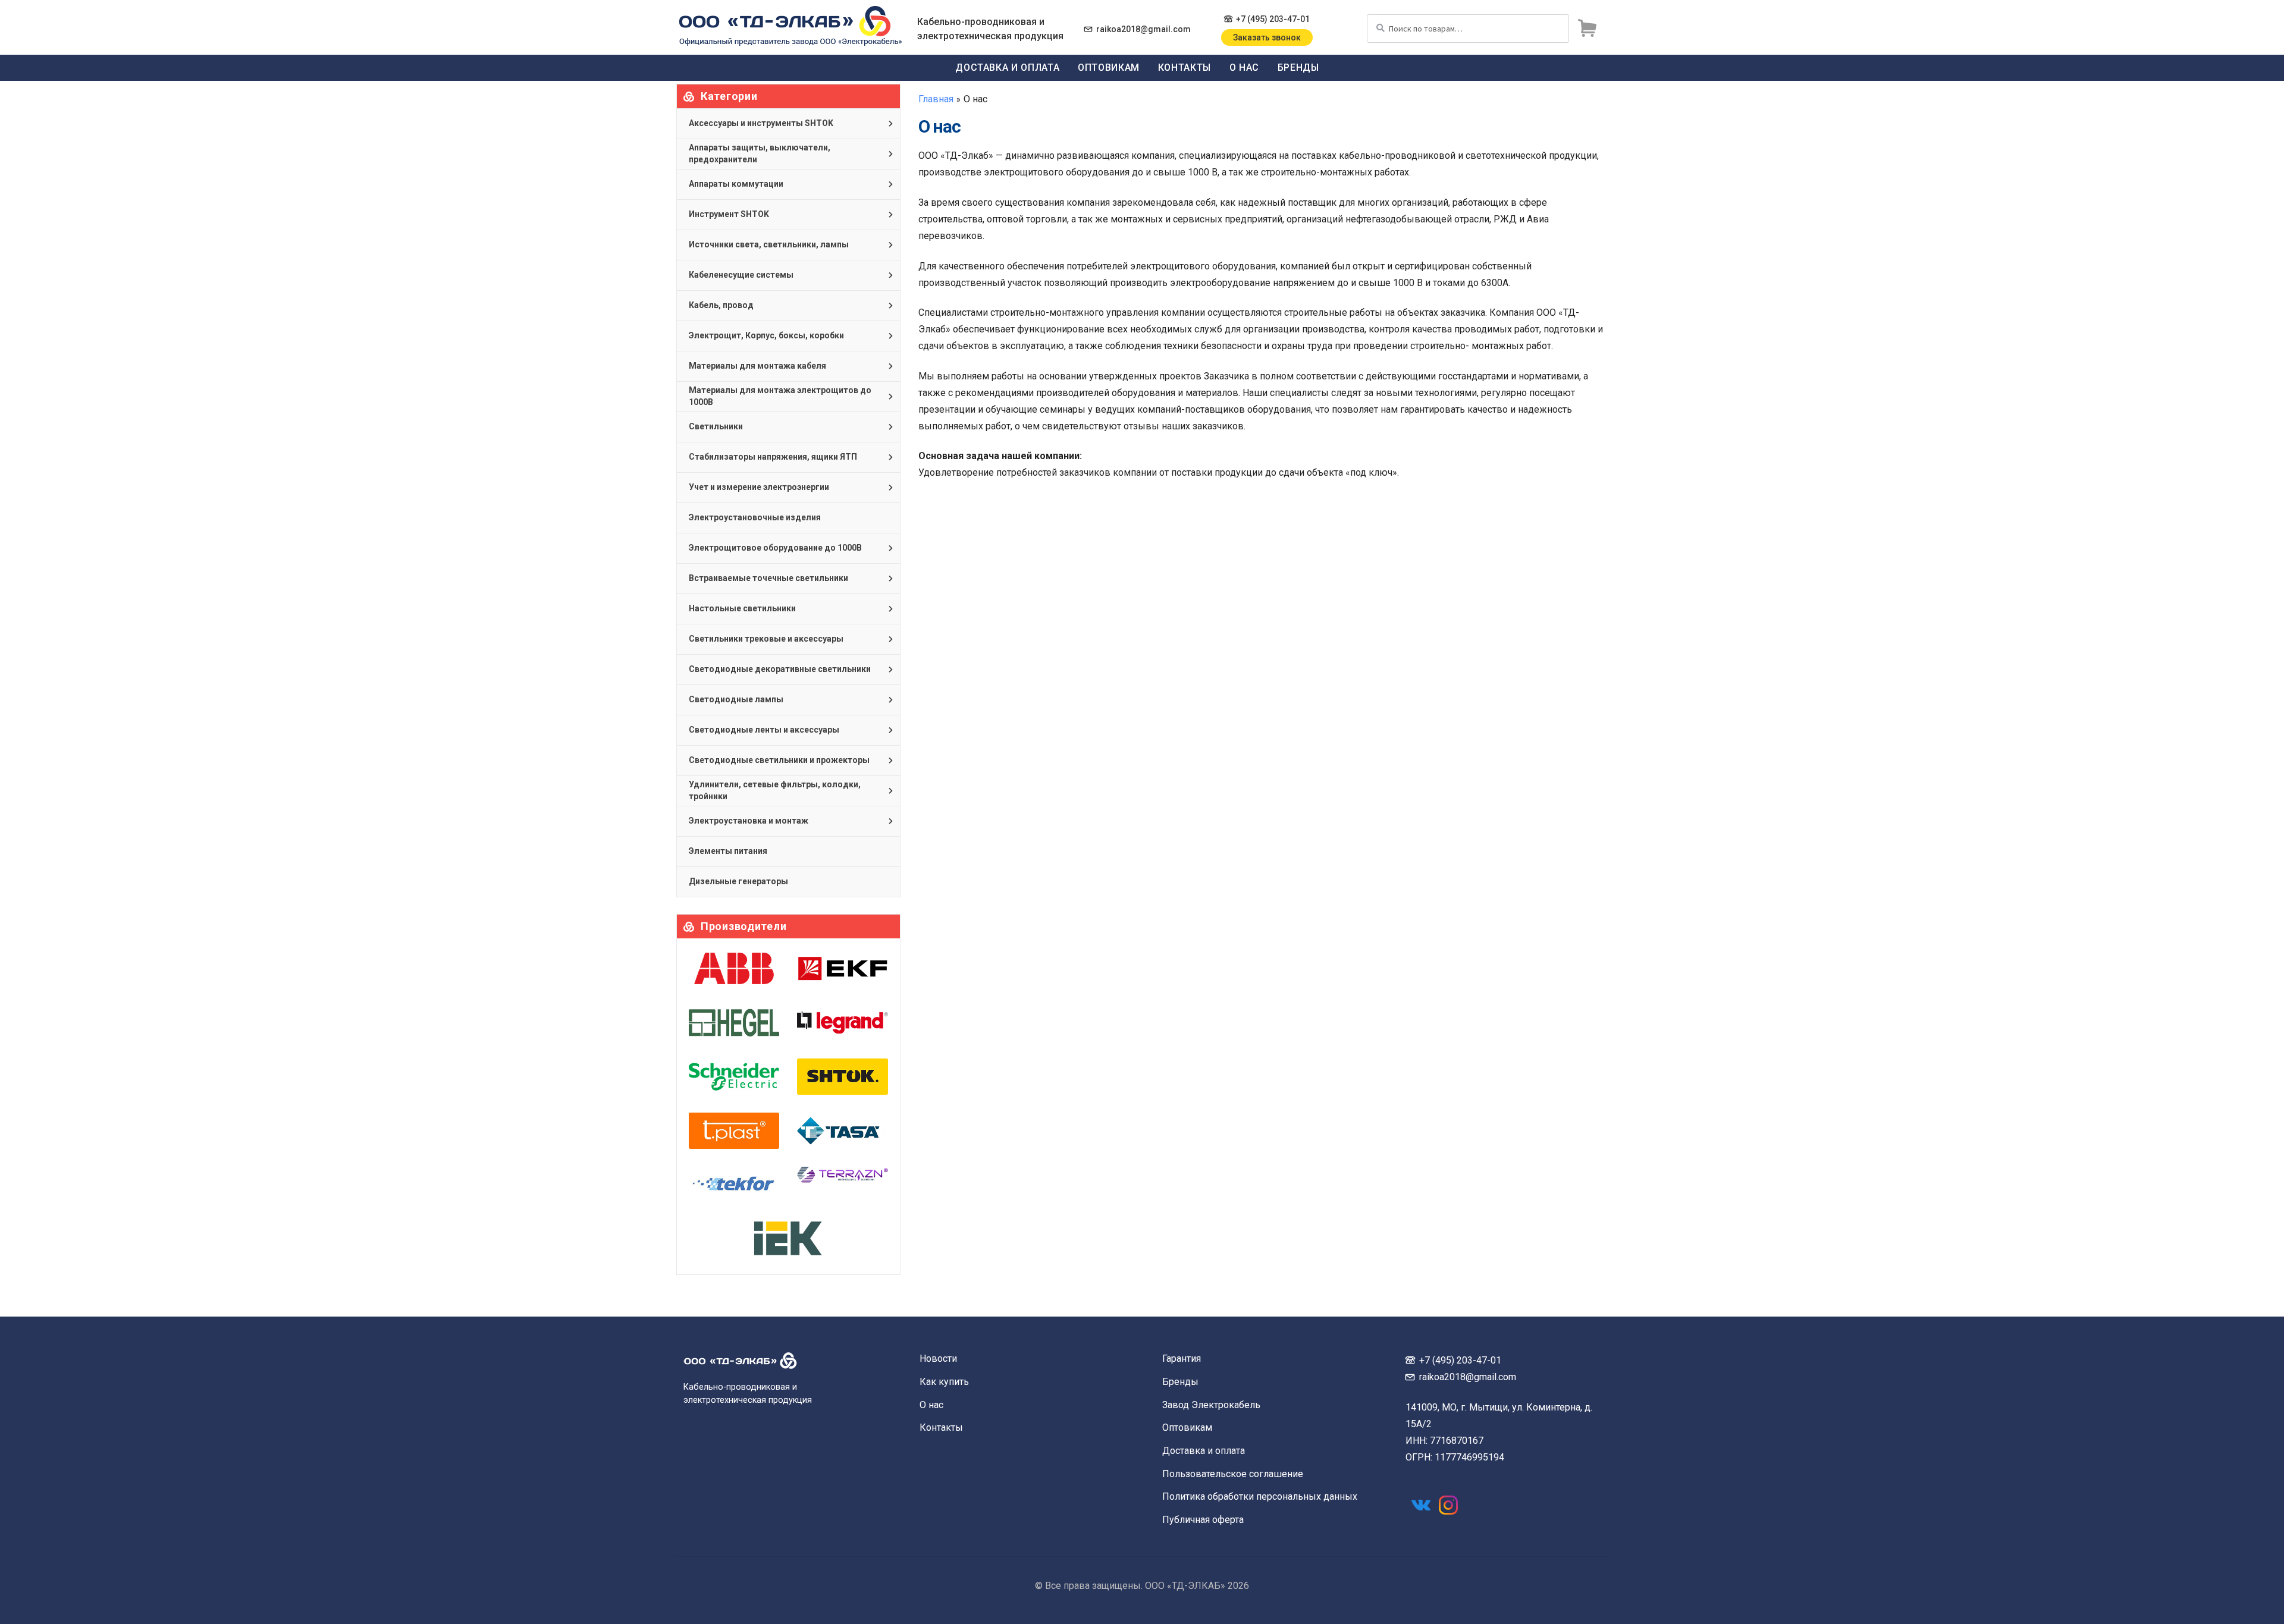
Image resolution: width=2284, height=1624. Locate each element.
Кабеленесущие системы (741, 275)
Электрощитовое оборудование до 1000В (775, 548)
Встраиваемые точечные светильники (768, 578)
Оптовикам (1109, 67)
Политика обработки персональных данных (1260, 1496)
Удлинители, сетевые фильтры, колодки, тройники (775, 790)
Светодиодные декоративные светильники (780, 669)
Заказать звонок (1267, 37)
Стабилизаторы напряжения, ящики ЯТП (773, 457)
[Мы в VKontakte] (1421, 1505)
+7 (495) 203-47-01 (1273, 19)
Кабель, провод (721, 305)
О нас (1244, 67)
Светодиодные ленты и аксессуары (764, 730)
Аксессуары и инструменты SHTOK (761, 123)
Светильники (716, 426)
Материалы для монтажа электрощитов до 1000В (780, 396)
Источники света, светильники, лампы (769, 244)
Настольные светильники (742, 608)
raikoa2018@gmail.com (1143, 29)
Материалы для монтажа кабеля (757, 366)
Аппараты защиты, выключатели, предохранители (760, 153)
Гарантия (1182, 1358)
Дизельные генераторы (738, 881)
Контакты (1185, 67)
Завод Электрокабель (1211, 1405)
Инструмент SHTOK (729, 214)
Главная (936, 99)
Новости (938, 1358)
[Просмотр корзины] (1587, 29)
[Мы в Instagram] (1448, 1505)
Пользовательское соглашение (1233, 1474)
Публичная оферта (1203, 1520)
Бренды (1298, 67)
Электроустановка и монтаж (749, 821)
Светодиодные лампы (736, 699)
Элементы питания (728, 851)
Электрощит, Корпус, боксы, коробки (766, 335)
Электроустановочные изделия (755, 517)
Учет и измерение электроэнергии (759, 487)
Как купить (944, 1382)
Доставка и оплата (1007, 67)
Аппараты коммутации (736, 184)
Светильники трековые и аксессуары (766, 639)
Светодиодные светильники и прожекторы (779, 760)
